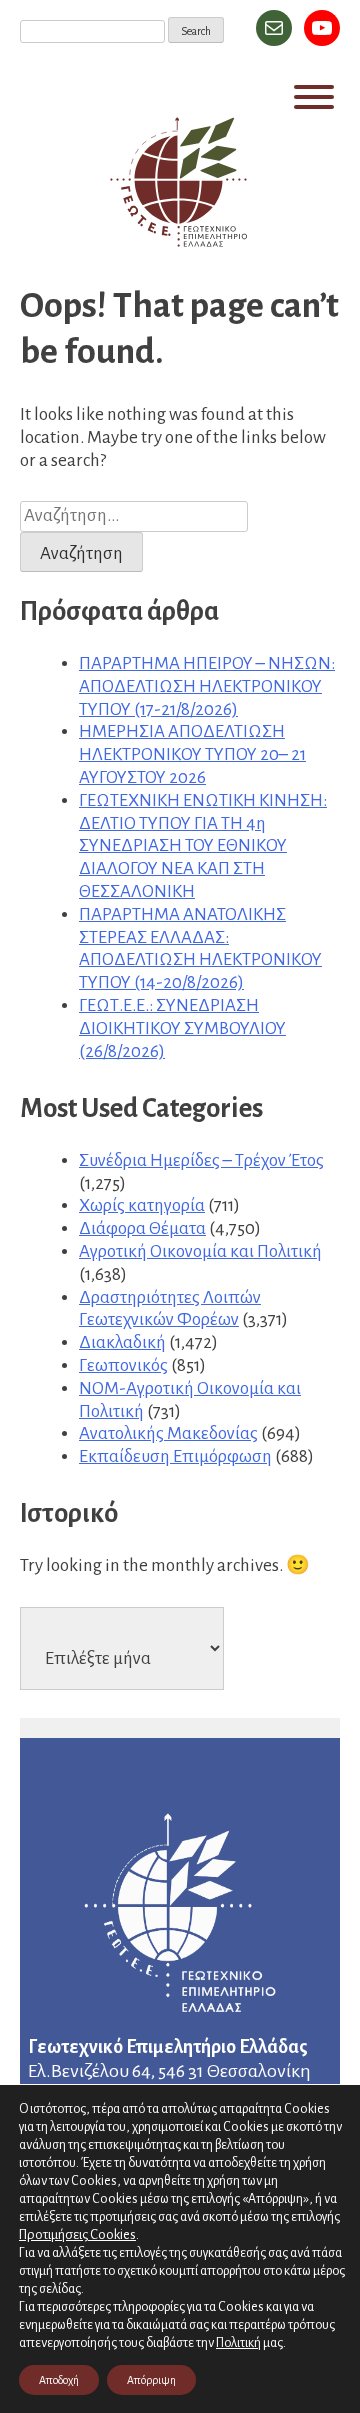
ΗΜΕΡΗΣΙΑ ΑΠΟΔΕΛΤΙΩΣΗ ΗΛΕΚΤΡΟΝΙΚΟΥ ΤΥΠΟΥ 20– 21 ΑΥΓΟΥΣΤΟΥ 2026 (192, 754)
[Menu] (314, 97)
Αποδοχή (59, 2380)
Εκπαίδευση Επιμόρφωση (175, 1456)
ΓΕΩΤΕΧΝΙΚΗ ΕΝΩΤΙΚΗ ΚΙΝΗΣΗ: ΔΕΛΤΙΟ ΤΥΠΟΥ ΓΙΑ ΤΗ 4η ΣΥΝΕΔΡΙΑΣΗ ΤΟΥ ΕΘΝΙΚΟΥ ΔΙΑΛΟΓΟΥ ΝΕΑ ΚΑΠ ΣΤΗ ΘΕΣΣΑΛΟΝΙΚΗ (203, 846)
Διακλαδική (122, 1342)
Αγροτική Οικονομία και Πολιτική (200, 1251)
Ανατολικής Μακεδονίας (168, 1433)
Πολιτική (238, 2343)
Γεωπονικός (123, 1365)
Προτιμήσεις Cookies (77, 2234)
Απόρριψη (151, 2380)
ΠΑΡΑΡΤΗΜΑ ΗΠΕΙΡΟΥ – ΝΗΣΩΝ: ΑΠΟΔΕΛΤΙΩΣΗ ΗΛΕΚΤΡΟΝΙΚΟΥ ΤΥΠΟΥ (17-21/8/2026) (207, 686)
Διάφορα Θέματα (142, 1228)
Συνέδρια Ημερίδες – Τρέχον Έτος (201, 1160)
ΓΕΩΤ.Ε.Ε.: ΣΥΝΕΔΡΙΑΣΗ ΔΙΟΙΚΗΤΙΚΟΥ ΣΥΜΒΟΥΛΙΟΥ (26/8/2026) (182, 1028)
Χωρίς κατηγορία (142, 1205)
